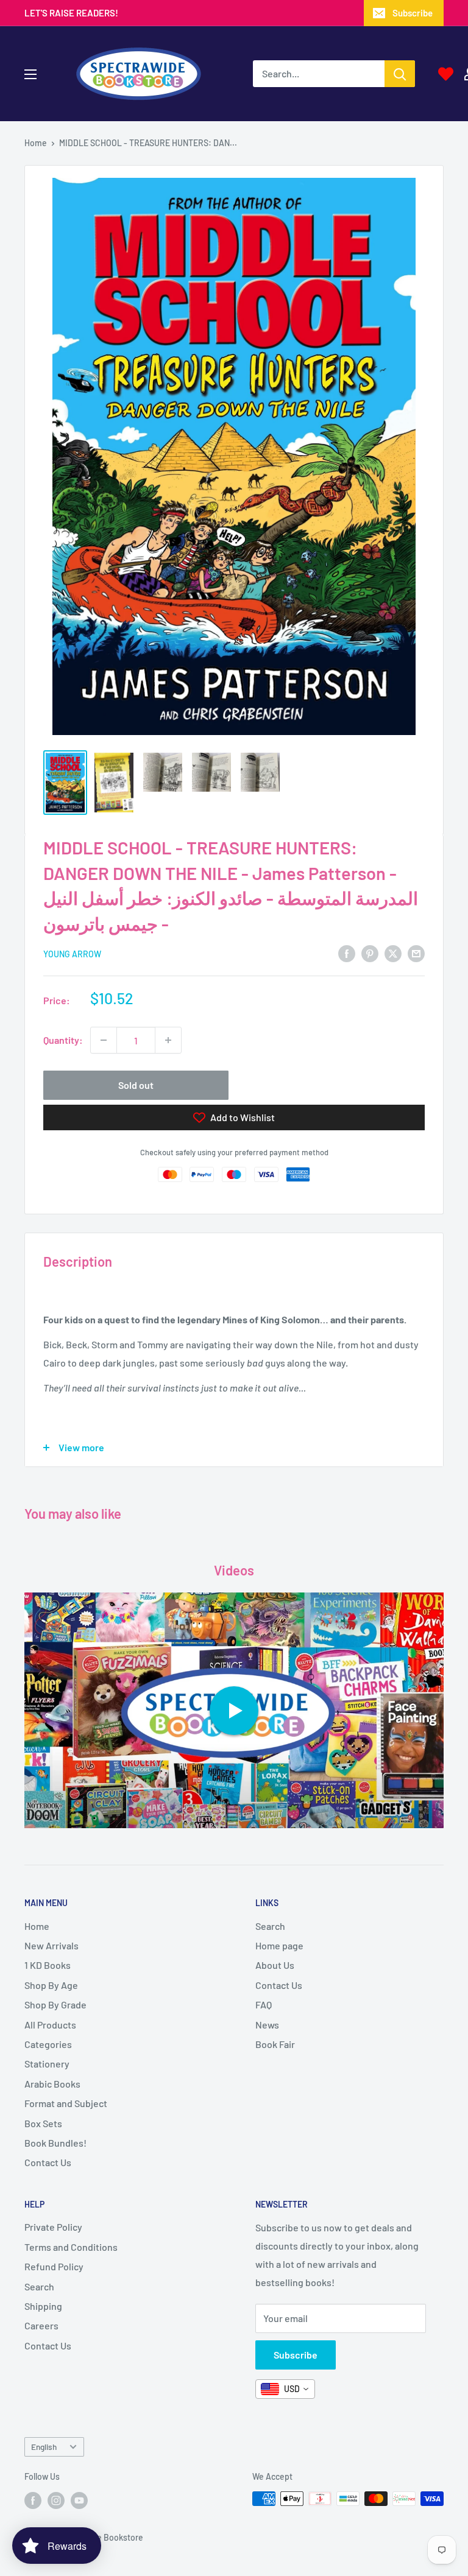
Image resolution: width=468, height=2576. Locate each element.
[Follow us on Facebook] (33, 2500)
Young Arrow (72, 954)
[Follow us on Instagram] (56, 2500)
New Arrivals (51, 1945)
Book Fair (275, 2044)
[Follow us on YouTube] (79, 2500)
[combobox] (285, 2389)
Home (36, 143)
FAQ (264, 2004)
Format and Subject (66, 2103)
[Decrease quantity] (104, 1040)
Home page (279, 1945)
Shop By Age (51, 1985)
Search (270, 1926)
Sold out (136, 1085)
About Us (275, 1965)
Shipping (43, 2306)
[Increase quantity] (168, 1040)
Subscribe (413, 13)
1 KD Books (48, 1965)
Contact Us (48, 2162)
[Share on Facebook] (347, 953)
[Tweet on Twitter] (393, 953)
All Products (50, 2025)
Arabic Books (52, 2084)
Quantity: (63, 1040)
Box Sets (43, 2123)
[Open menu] (30, 74)
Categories (48, 2044)
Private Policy (53, 2227)
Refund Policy (54, 2266)
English (44, 2447)
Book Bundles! (55, 2143)
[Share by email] (416, 953)
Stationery (47, 2064)
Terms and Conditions (71, 2247)
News (267, 2025)
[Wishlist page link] (446, 74)
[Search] (400, 74)
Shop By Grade (55, 2004)
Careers (41, 2325)
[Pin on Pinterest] (370, 953)
